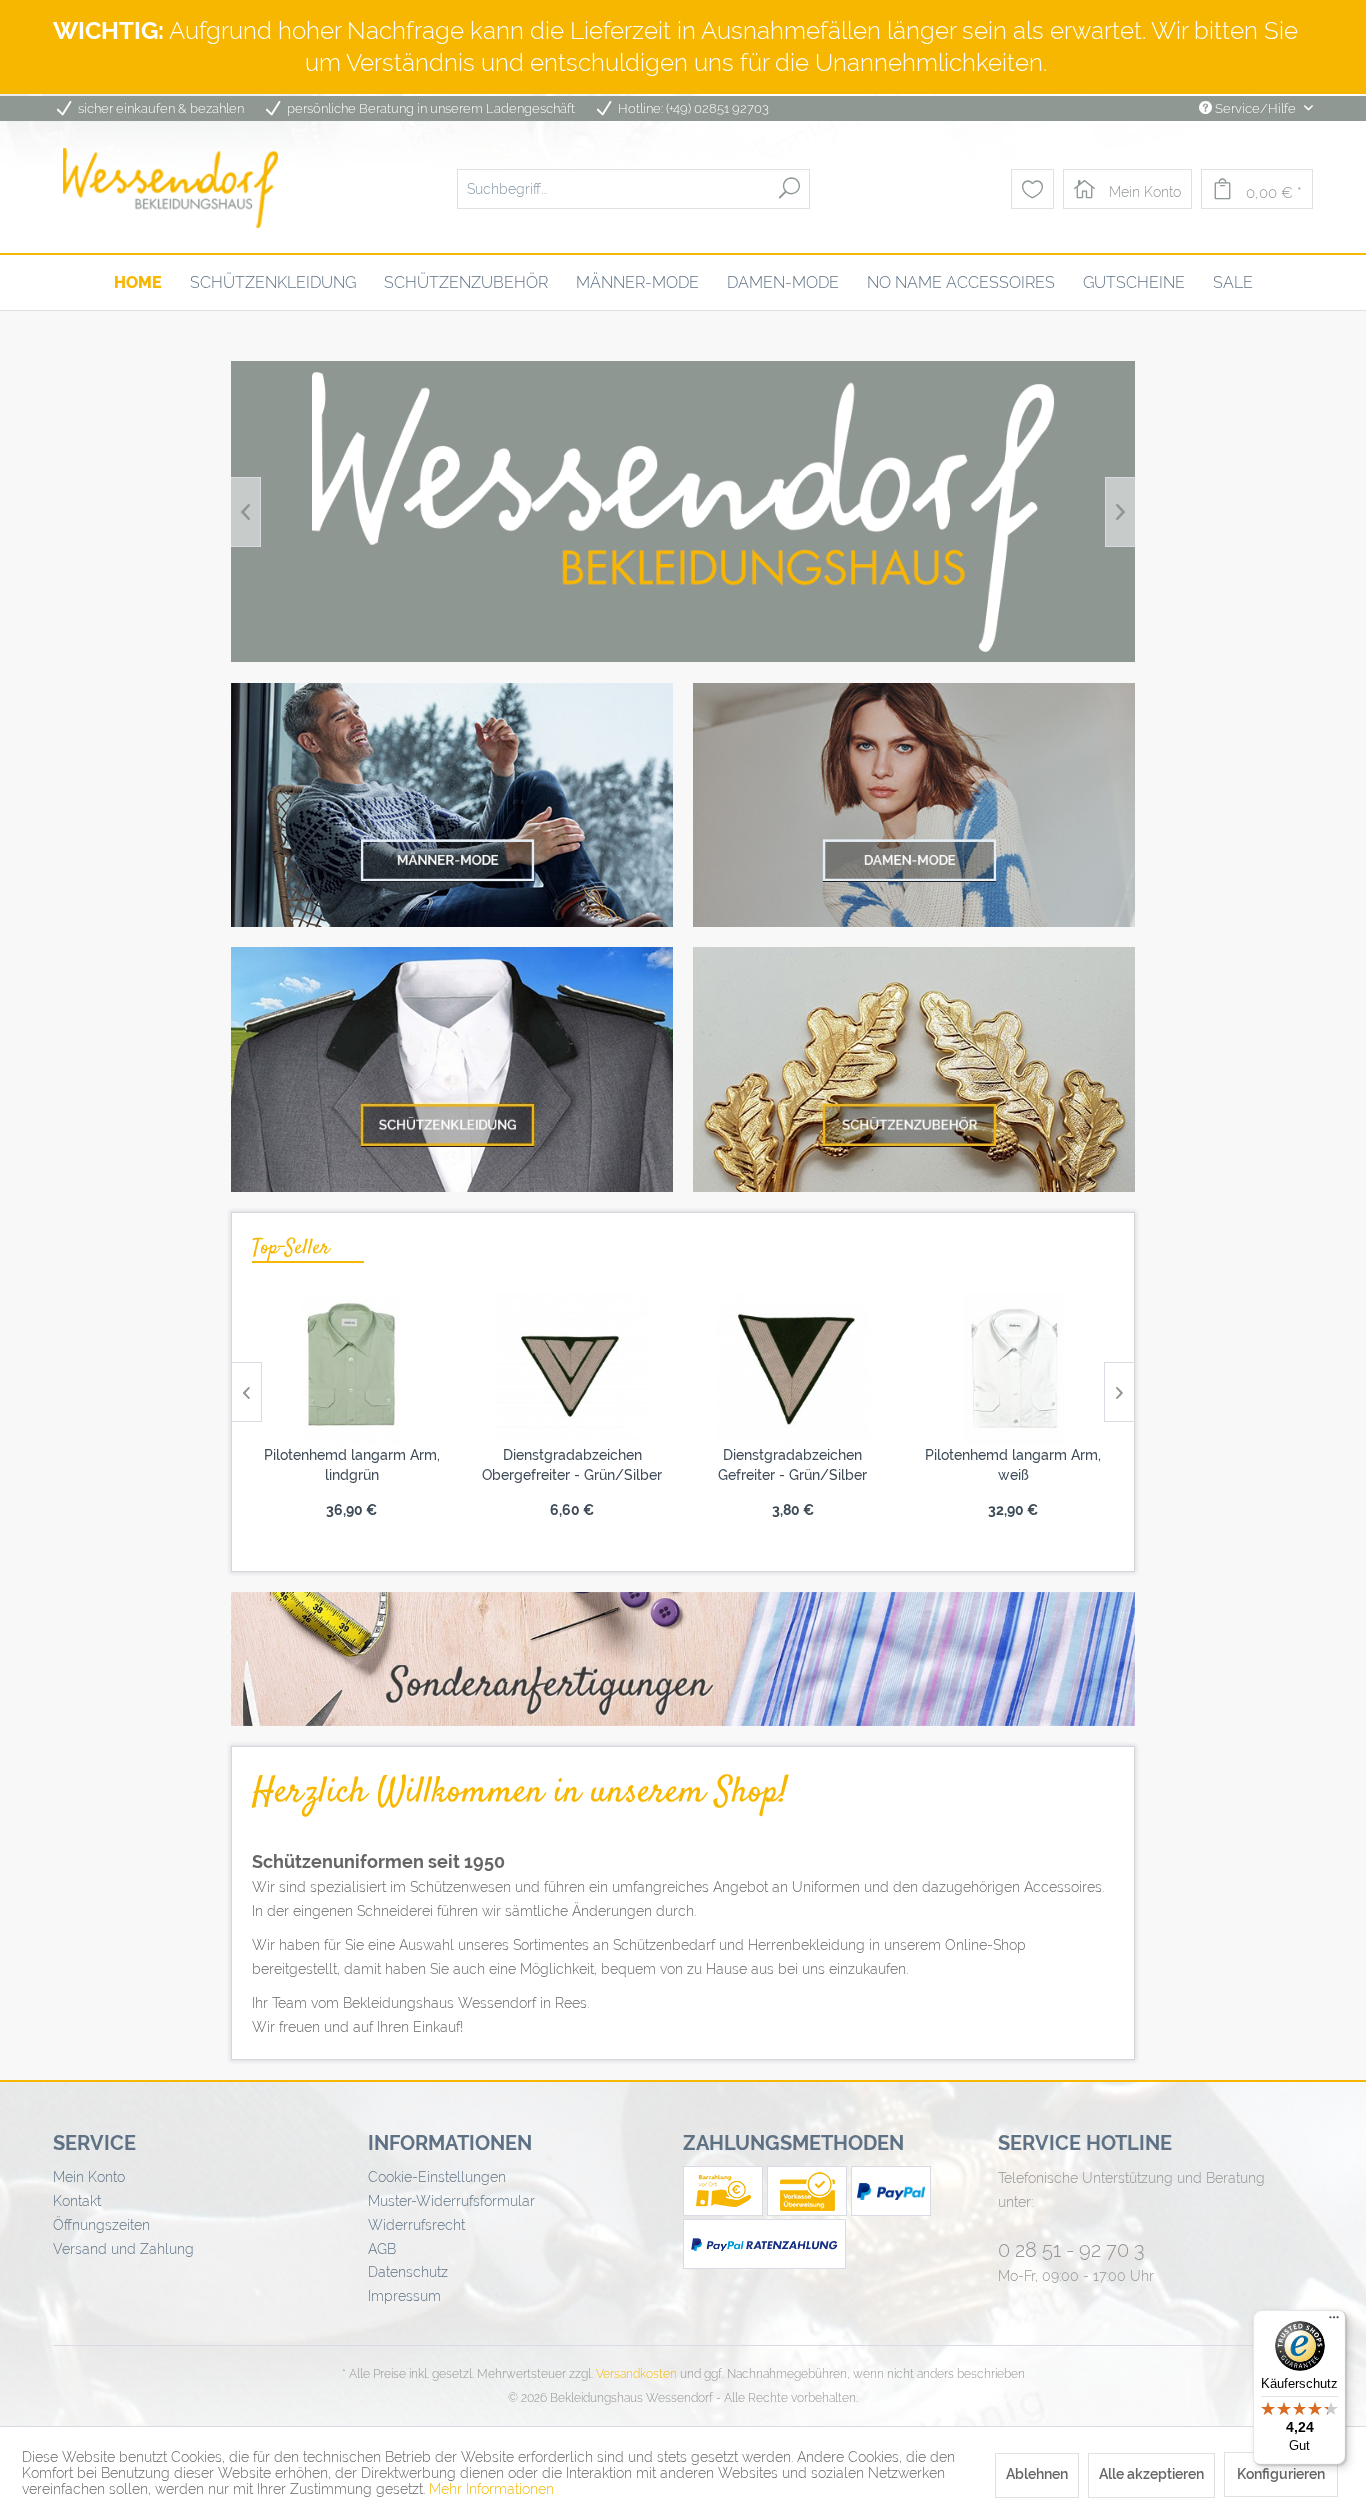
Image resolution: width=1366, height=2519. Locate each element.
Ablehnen (1037, 2474)
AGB (382, 2249)
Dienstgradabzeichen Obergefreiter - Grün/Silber (572, 1465)
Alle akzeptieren (1151, 2474)
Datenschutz (408, 2272)
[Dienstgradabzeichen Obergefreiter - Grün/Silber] (572, 1369)
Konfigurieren (1281, 2474)
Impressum (404, 2296)
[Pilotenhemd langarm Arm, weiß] (1013, 1369)
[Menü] (1334, 2322)
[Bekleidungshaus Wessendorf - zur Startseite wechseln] (170, 188)
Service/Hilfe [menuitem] (1255, 108)
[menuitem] (633, 188)
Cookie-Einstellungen (437, 2177)
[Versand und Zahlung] (725, 2211)
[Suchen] (789, 188)
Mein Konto (89, 2177)
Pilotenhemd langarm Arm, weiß (1013, 1465)
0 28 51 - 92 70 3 (1071, 2250)
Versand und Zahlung (123, 2249)
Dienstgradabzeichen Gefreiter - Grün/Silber (792, 1465)
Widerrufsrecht (416, 2225)
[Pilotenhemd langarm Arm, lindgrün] (352, 1369)
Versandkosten (636, 2374)
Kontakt (77, 2201)
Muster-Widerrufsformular (451, 2201)
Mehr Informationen (491, 2489)
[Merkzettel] (1032, 189)
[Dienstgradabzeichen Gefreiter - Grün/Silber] (793, 1369)
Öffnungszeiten (101, 2225)
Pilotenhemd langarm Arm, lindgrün (352, 1465)
